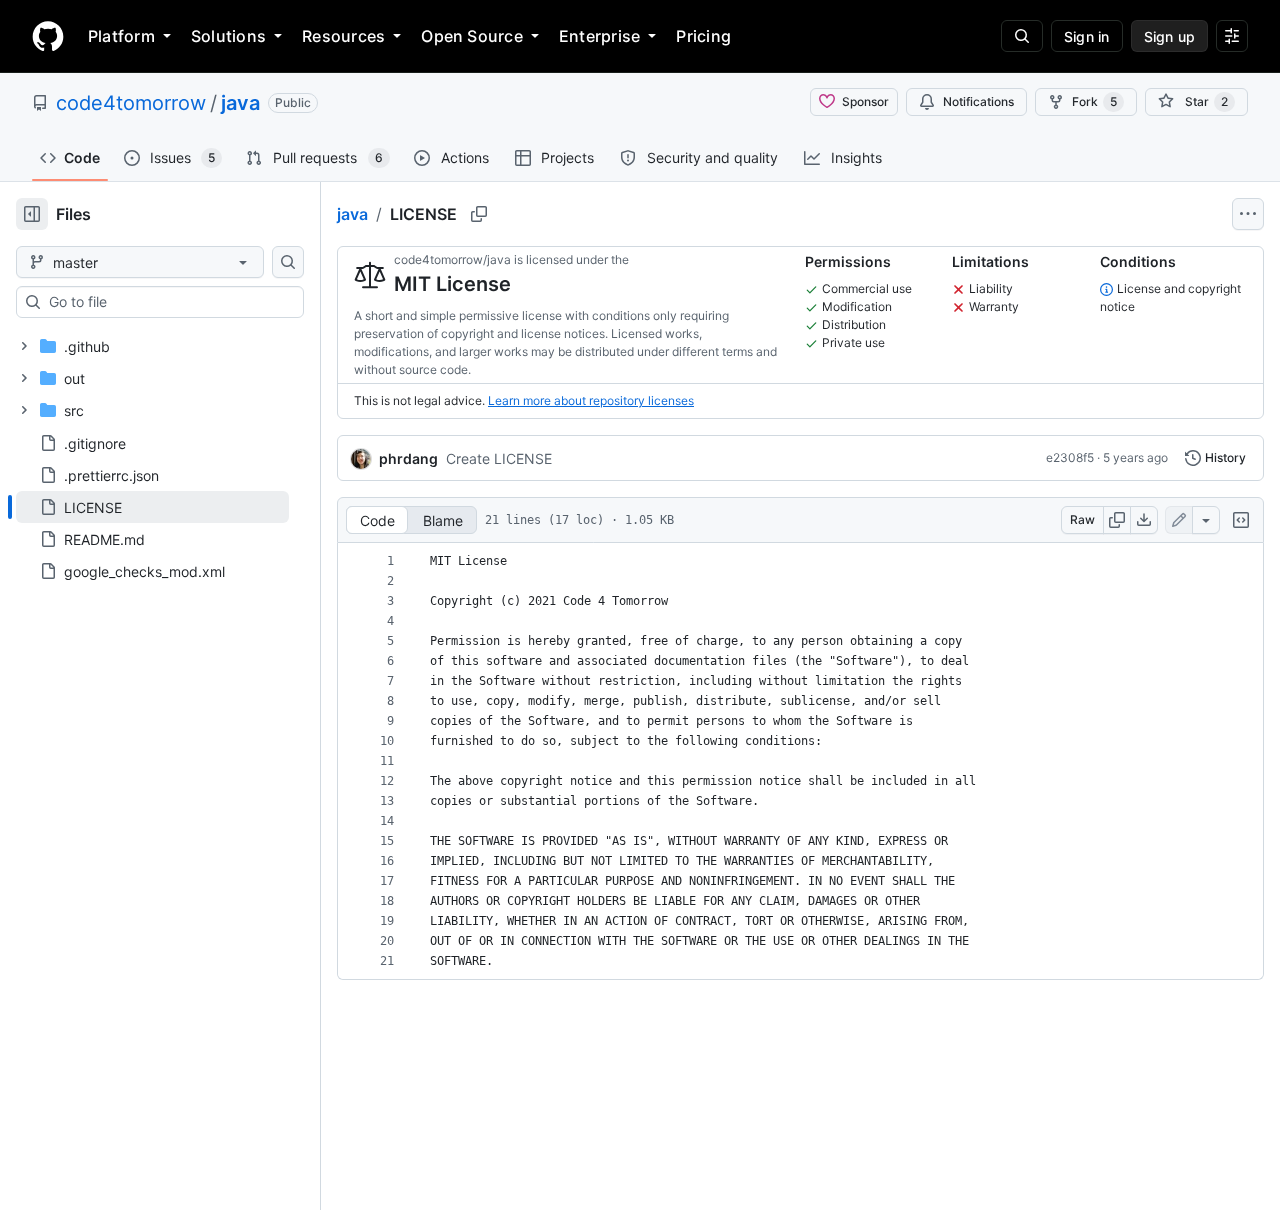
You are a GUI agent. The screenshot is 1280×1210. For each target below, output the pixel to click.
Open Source (472, 36)
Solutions (228, 36)
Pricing (703, 36)
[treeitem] (152, 507)
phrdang (408, 458)
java (240, 103)
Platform (121, 36)
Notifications (978, 101)
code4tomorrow (131, 103)
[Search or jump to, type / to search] (1022, 36)
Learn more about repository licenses (591, 400)
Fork (1094, 101)
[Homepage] (48, 36)
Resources (343, 36)
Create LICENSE (499, 458)
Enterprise (599, 36)
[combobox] (168, 302)
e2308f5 (1070, 457)
